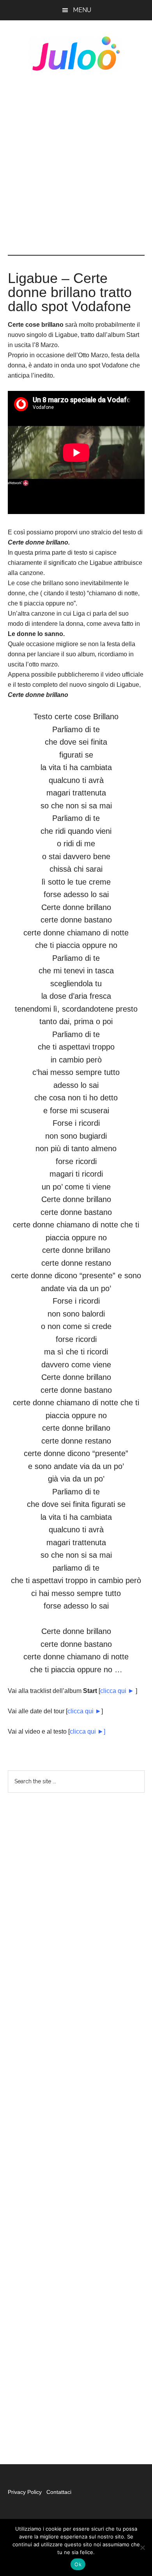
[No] (142, 2547)
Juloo (76, 54)
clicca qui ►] (87, 1731)
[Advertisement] (76, 163)
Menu (82, 10)
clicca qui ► (117, 1691)
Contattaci (59, 2492)
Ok (78, 2564)
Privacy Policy (26, 2492)
